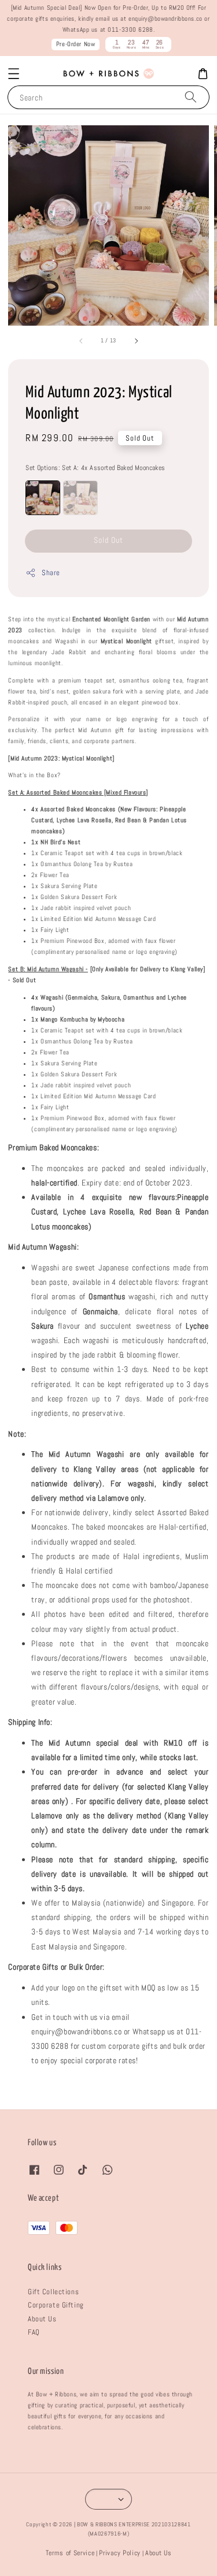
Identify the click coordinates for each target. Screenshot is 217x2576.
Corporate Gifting (56, 2305)
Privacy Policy (119, 2553)
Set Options (95, 468)
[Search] (191, 97)
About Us (42, 2319)
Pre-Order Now (76, 44)
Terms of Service (70, 2553)
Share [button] (51, 573)
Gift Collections (53, 2292)
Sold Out (108, 540)
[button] (14, 74)
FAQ (34, 2332)
